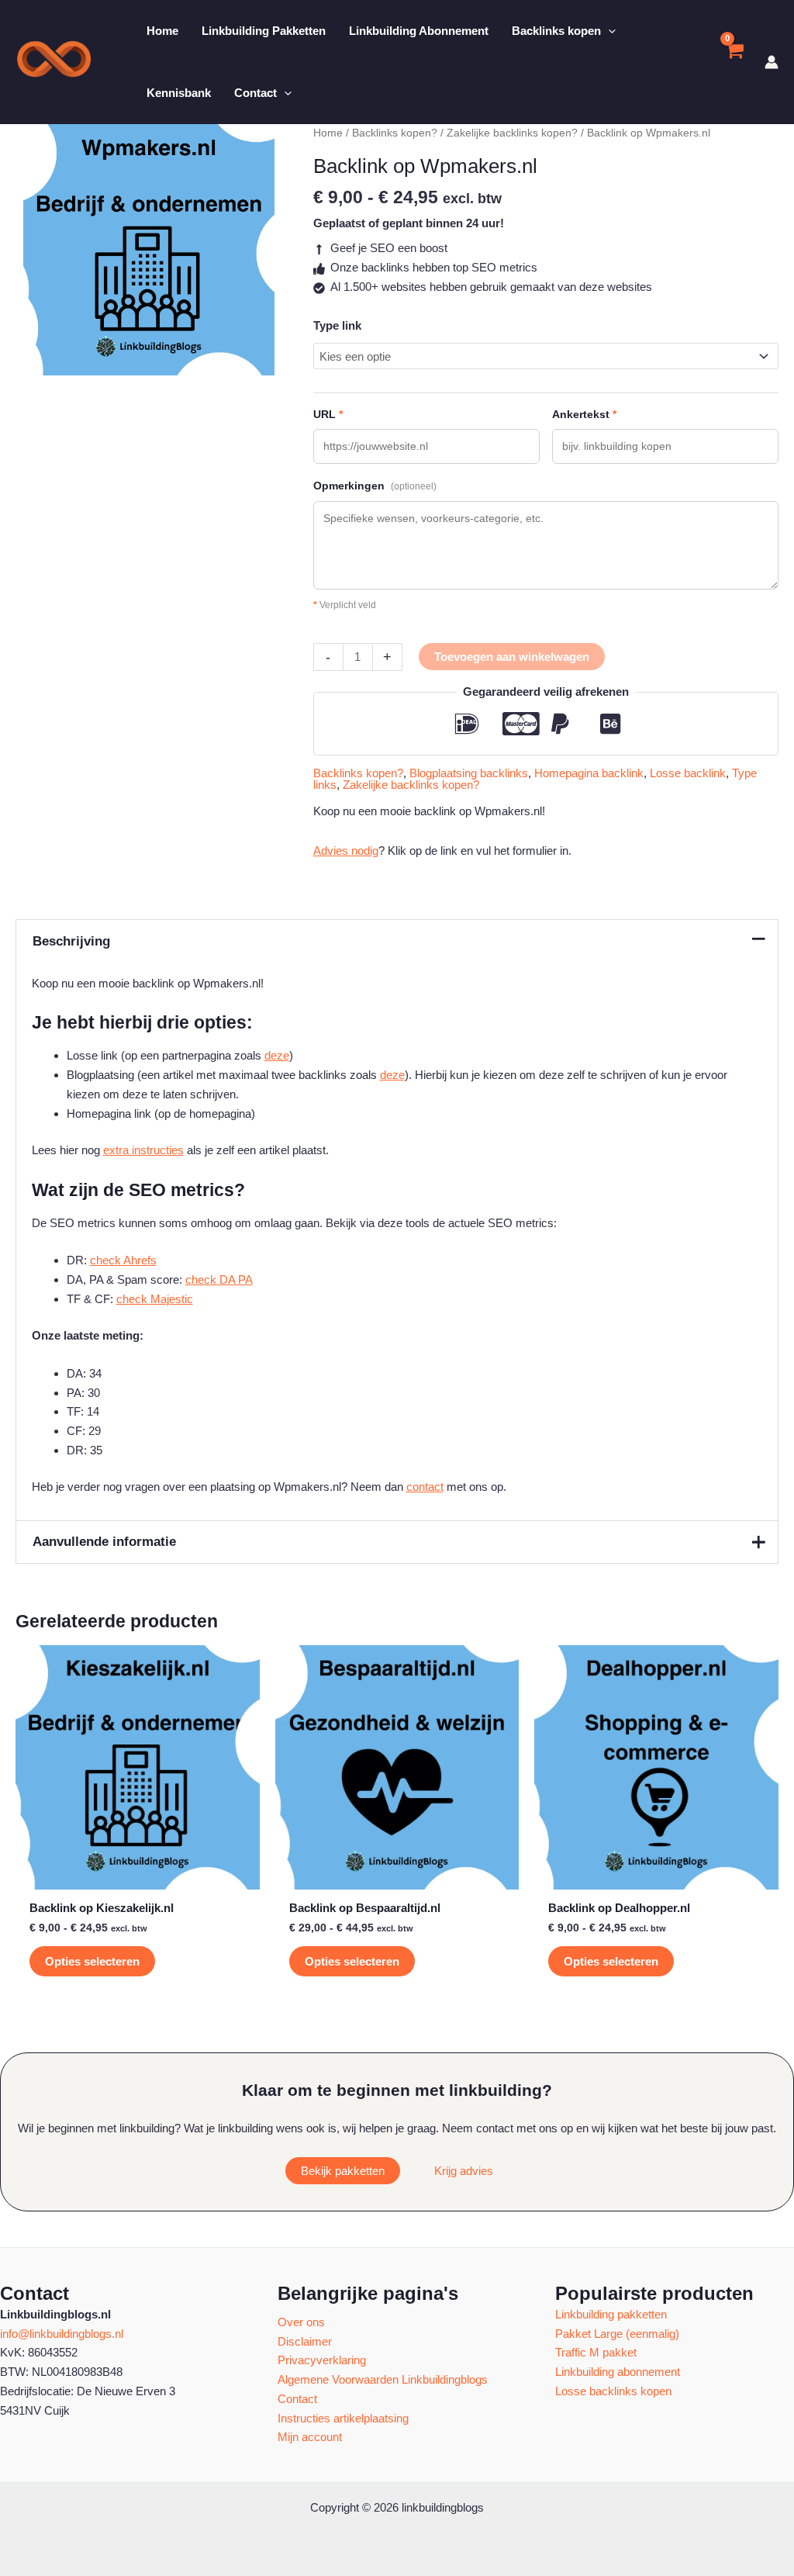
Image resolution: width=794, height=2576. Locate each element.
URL (328, 414)
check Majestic (155, 1299)
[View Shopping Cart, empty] (734, 62)
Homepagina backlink (589, 773)
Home (328, 133)
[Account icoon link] (772, 62)
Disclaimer (305, 2341)
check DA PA (219, 1279)
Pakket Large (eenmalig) (617, 2334)
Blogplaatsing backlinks (469, 773)
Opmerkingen (375, 486)
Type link (337, 325)
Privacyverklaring (322, 2360)
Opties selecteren (92, 1961)
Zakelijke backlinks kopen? (512, 133)
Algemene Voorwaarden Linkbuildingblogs (383, 2379)
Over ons (301, 2322)
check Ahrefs (123, 1260)
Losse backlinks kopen (613, 2391)
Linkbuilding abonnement (618, 2372)
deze (277, 1055)
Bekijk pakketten (343, 2171)
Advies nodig (346, 851)
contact (425, 1487)
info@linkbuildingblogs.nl (62, 2334)
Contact (297, 2399)
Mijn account (310, 2437)
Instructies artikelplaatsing (343, 2418)
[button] (608, 31)
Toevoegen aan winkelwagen (512, 657)
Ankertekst (584, 414)
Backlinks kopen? (395, 133)
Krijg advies (464, 2171)
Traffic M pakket (596, 2352)
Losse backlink (688, 773)
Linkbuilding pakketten (611, 2314)
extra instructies (143, 1150)
